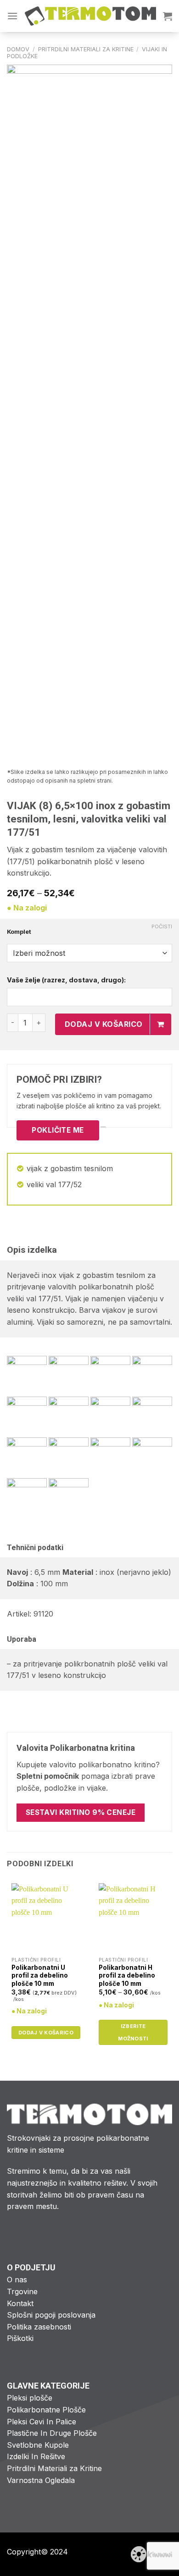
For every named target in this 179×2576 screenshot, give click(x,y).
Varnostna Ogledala (41, 2480)
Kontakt (20, 2303)
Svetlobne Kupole (38, 2445)
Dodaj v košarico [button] (46, 2033)
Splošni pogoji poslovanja (51, 2315)
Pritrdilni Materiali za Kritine (86, 49)
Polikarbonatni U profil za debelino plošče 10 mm (40, 1976)
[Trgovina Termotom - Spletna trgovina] (90, 16)
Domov (18, 49)
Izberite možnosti (133, 2032)
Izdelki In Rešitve (36, 2456)
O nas (17, 2280)
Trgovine (22, 2291)
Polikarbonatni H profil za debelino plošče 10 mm (127, 1976)
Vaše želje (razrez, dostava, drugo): (66, 980)
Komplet (19, 932)
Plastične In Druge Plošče (52, 2433)
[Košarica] (168, 16)
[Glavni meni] (12, 16)
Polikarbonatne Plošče (46, 2410)
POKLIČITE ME (58, 1130)
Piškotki (20, 2338)
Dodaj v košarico (104, 1024)
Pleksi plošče (30, 2398)
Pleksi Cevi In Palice (42, 2422)
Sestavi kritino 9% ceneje (81, 1812)
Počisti (162, 926)
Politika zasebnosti (39, 2327)
